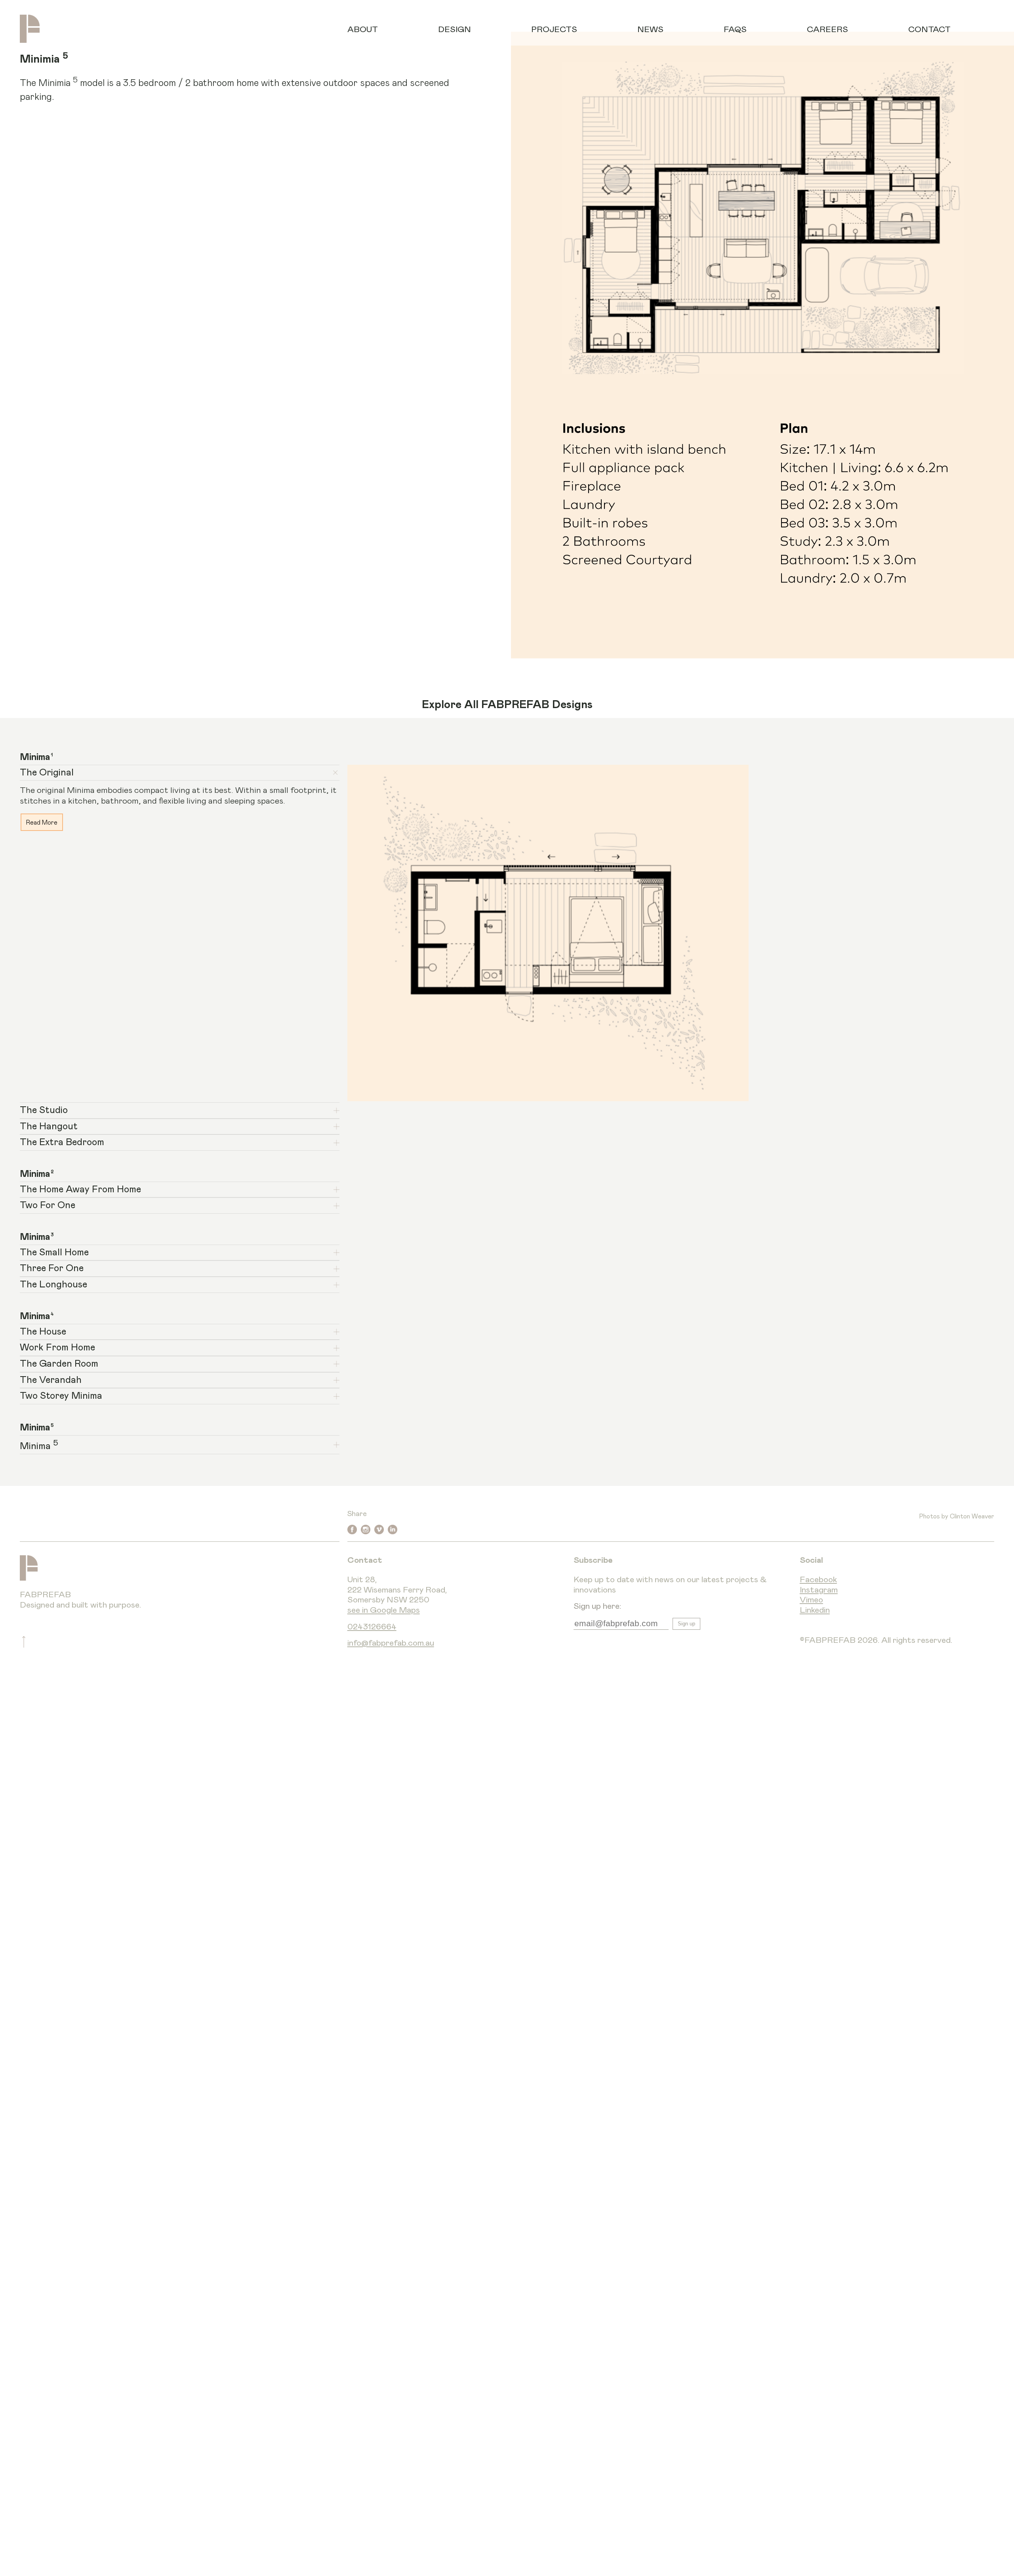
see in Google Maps (384, 1610)
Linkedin (815, 1610)
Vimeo (811, 1600)
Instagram (819, 1590)
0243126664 (372, 1627)
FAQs (735, 30)
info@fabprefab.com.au (391, 1643)
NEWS (650, 30)
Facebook (818, 1580)
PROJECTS (554, 30)
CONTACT (929, 30)
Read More (42, 822)
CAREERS (827, 30)
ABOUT (363, 30)
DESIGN (455, 30)
